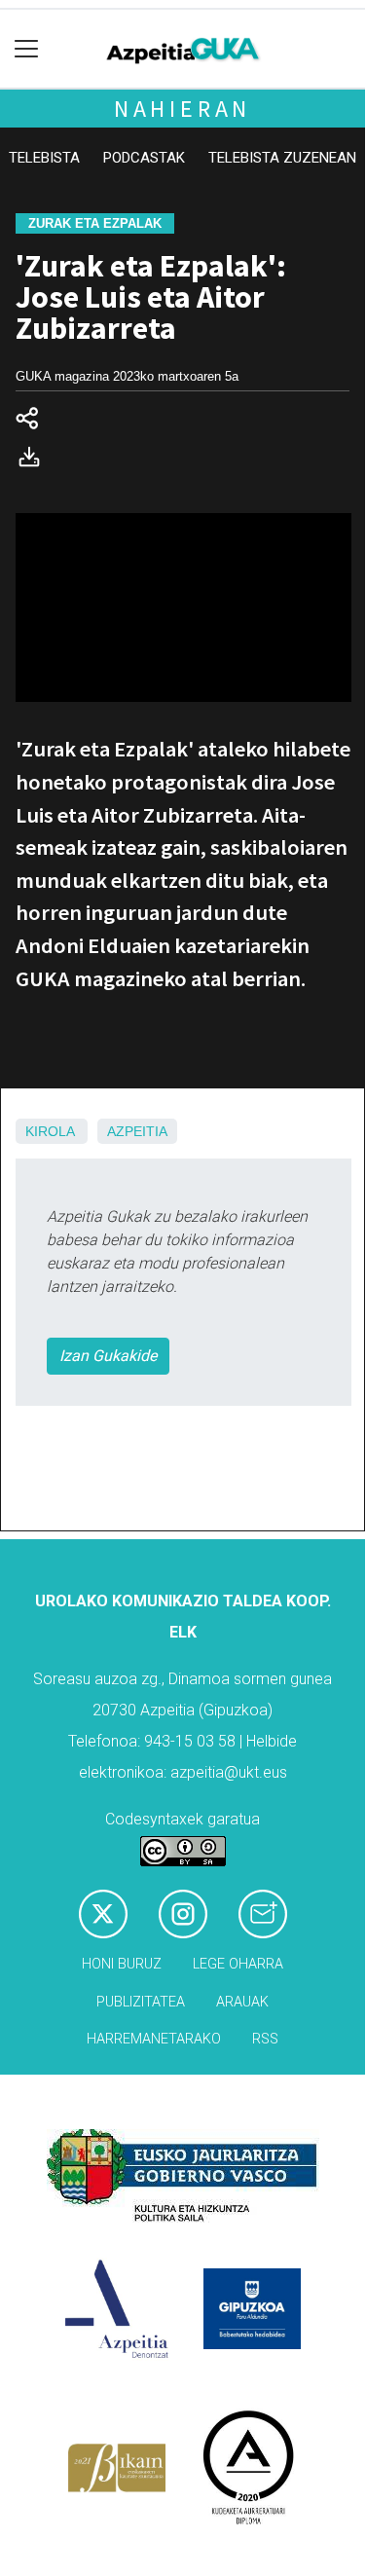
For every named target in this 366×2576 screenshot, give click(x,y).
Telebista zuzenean (282, 158)
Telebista (44, 158)
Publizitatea (141, 2002)
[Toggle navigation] (27, 49)
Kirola (50, 1131)
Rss (265, 2039)
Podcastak (144, 158)
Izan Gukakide (108, 1356)
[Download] (35, 461)
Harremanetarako (154, 2039)
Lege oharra (238, 1964)
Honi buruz (122, 1964)
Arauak (242, 2002)
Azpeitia (137, 1131)
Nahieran (183, 109)
